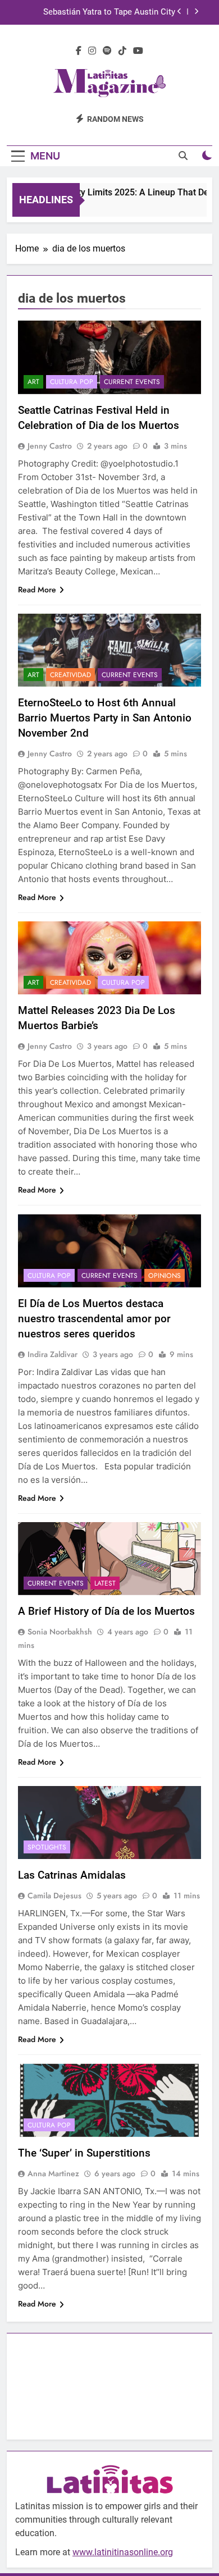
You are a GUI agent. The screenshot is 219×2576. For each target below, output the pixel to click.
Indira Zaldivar (53, 1354)
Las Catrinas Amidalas (72, 1875)
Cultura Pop (72, 382)
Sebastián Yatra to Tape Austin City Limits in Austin (109, 12)
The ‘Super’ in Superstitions (86, 2153)
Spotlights (47, 1847)
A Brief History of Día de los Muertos (106, 1611)
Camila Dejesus (54, 1896)
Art (33, 382)
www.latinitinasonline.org (123, 2552)
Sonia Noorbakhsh (60, 1632)
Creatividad (70, 675)
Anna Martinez (53, 2173)
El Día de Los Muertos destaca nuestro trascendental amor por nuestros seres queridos (94, 1319)
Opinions (165, 1276)
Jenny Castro (50, 446)
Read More (37, 590)
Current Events (132, 382)
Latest (105, 1583)
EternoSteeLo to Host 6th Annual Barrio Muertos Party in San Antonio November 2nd (105, 718)
